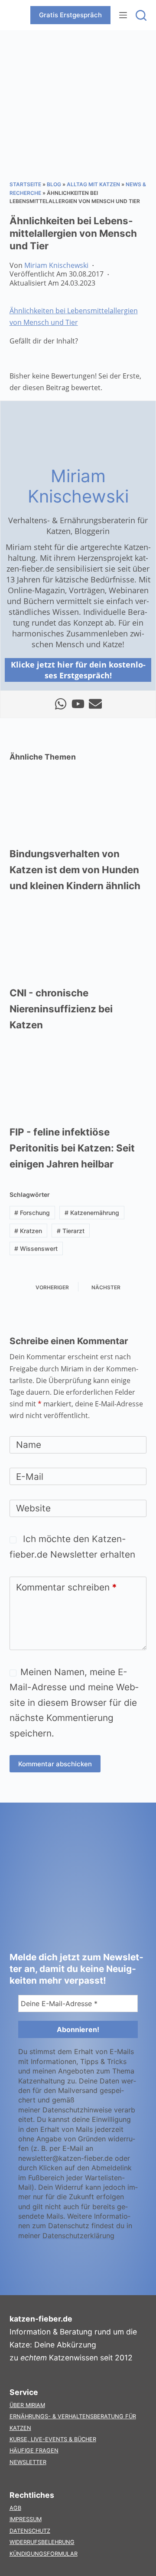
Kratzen (28, 1231)
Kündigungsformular (44, 2554)
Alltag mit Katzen (93, 184)
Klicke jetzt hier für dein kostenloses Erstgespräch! (78, 670)
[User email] (95, 704)
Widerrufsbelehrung (42, 2542)
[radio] (16, 359)
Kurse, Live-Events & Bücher (53, 2439)
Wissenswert (36, 1248)
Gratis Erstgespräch (70, 15)
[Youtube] (78, 704)
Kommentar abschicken (55, 1764)
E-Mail (30, 1477)
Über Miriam (27, 2405)
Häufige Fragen (34, 2450)
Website (33, 1508)
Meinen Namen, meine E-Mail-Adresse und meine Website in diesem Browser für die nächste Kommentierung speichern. (74, 1702)
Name (29, 1445)
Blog (54, 184)
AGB (15, 2508)
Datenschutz (30, 2531)
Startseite (25, 184)
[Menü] (123, 15)
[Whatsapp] (61, 704)
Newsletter (28, 2462)
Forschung (32, 1213)
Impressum (26, 2519)
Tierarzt (71, 1231)
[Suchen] (141, 15)
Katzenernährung (92, 1213)
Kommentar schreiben (67, 1587)
